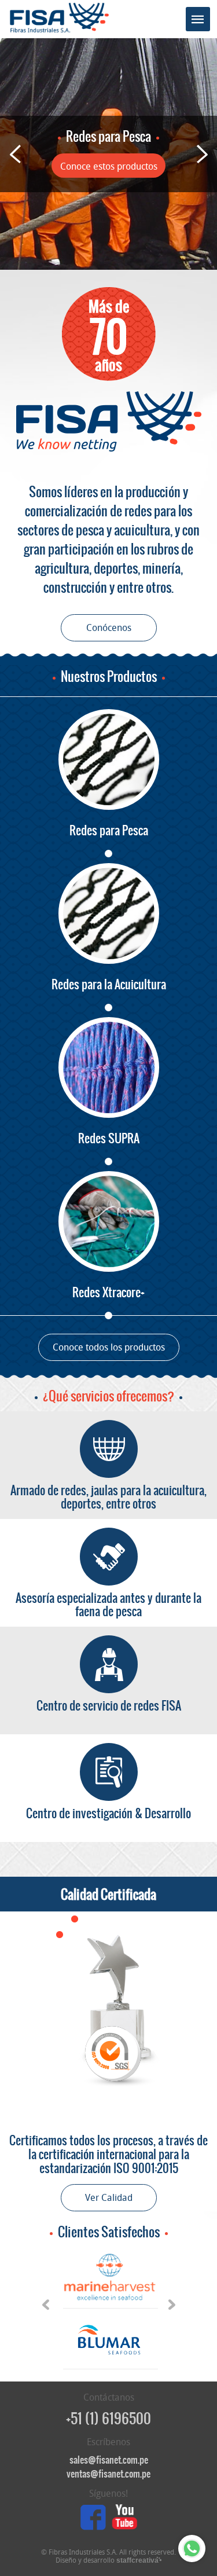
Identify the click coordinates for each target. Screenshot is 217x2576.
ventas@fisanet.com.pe (108, 2474)
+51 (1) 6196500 (108, 2419)
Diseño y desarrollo (107, 2560)
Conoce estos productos (109, 166)
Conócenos (109, 628)
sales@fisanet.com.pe (109, 2460)
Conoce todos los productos (109, 1347)
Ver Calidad (109, 2198)
